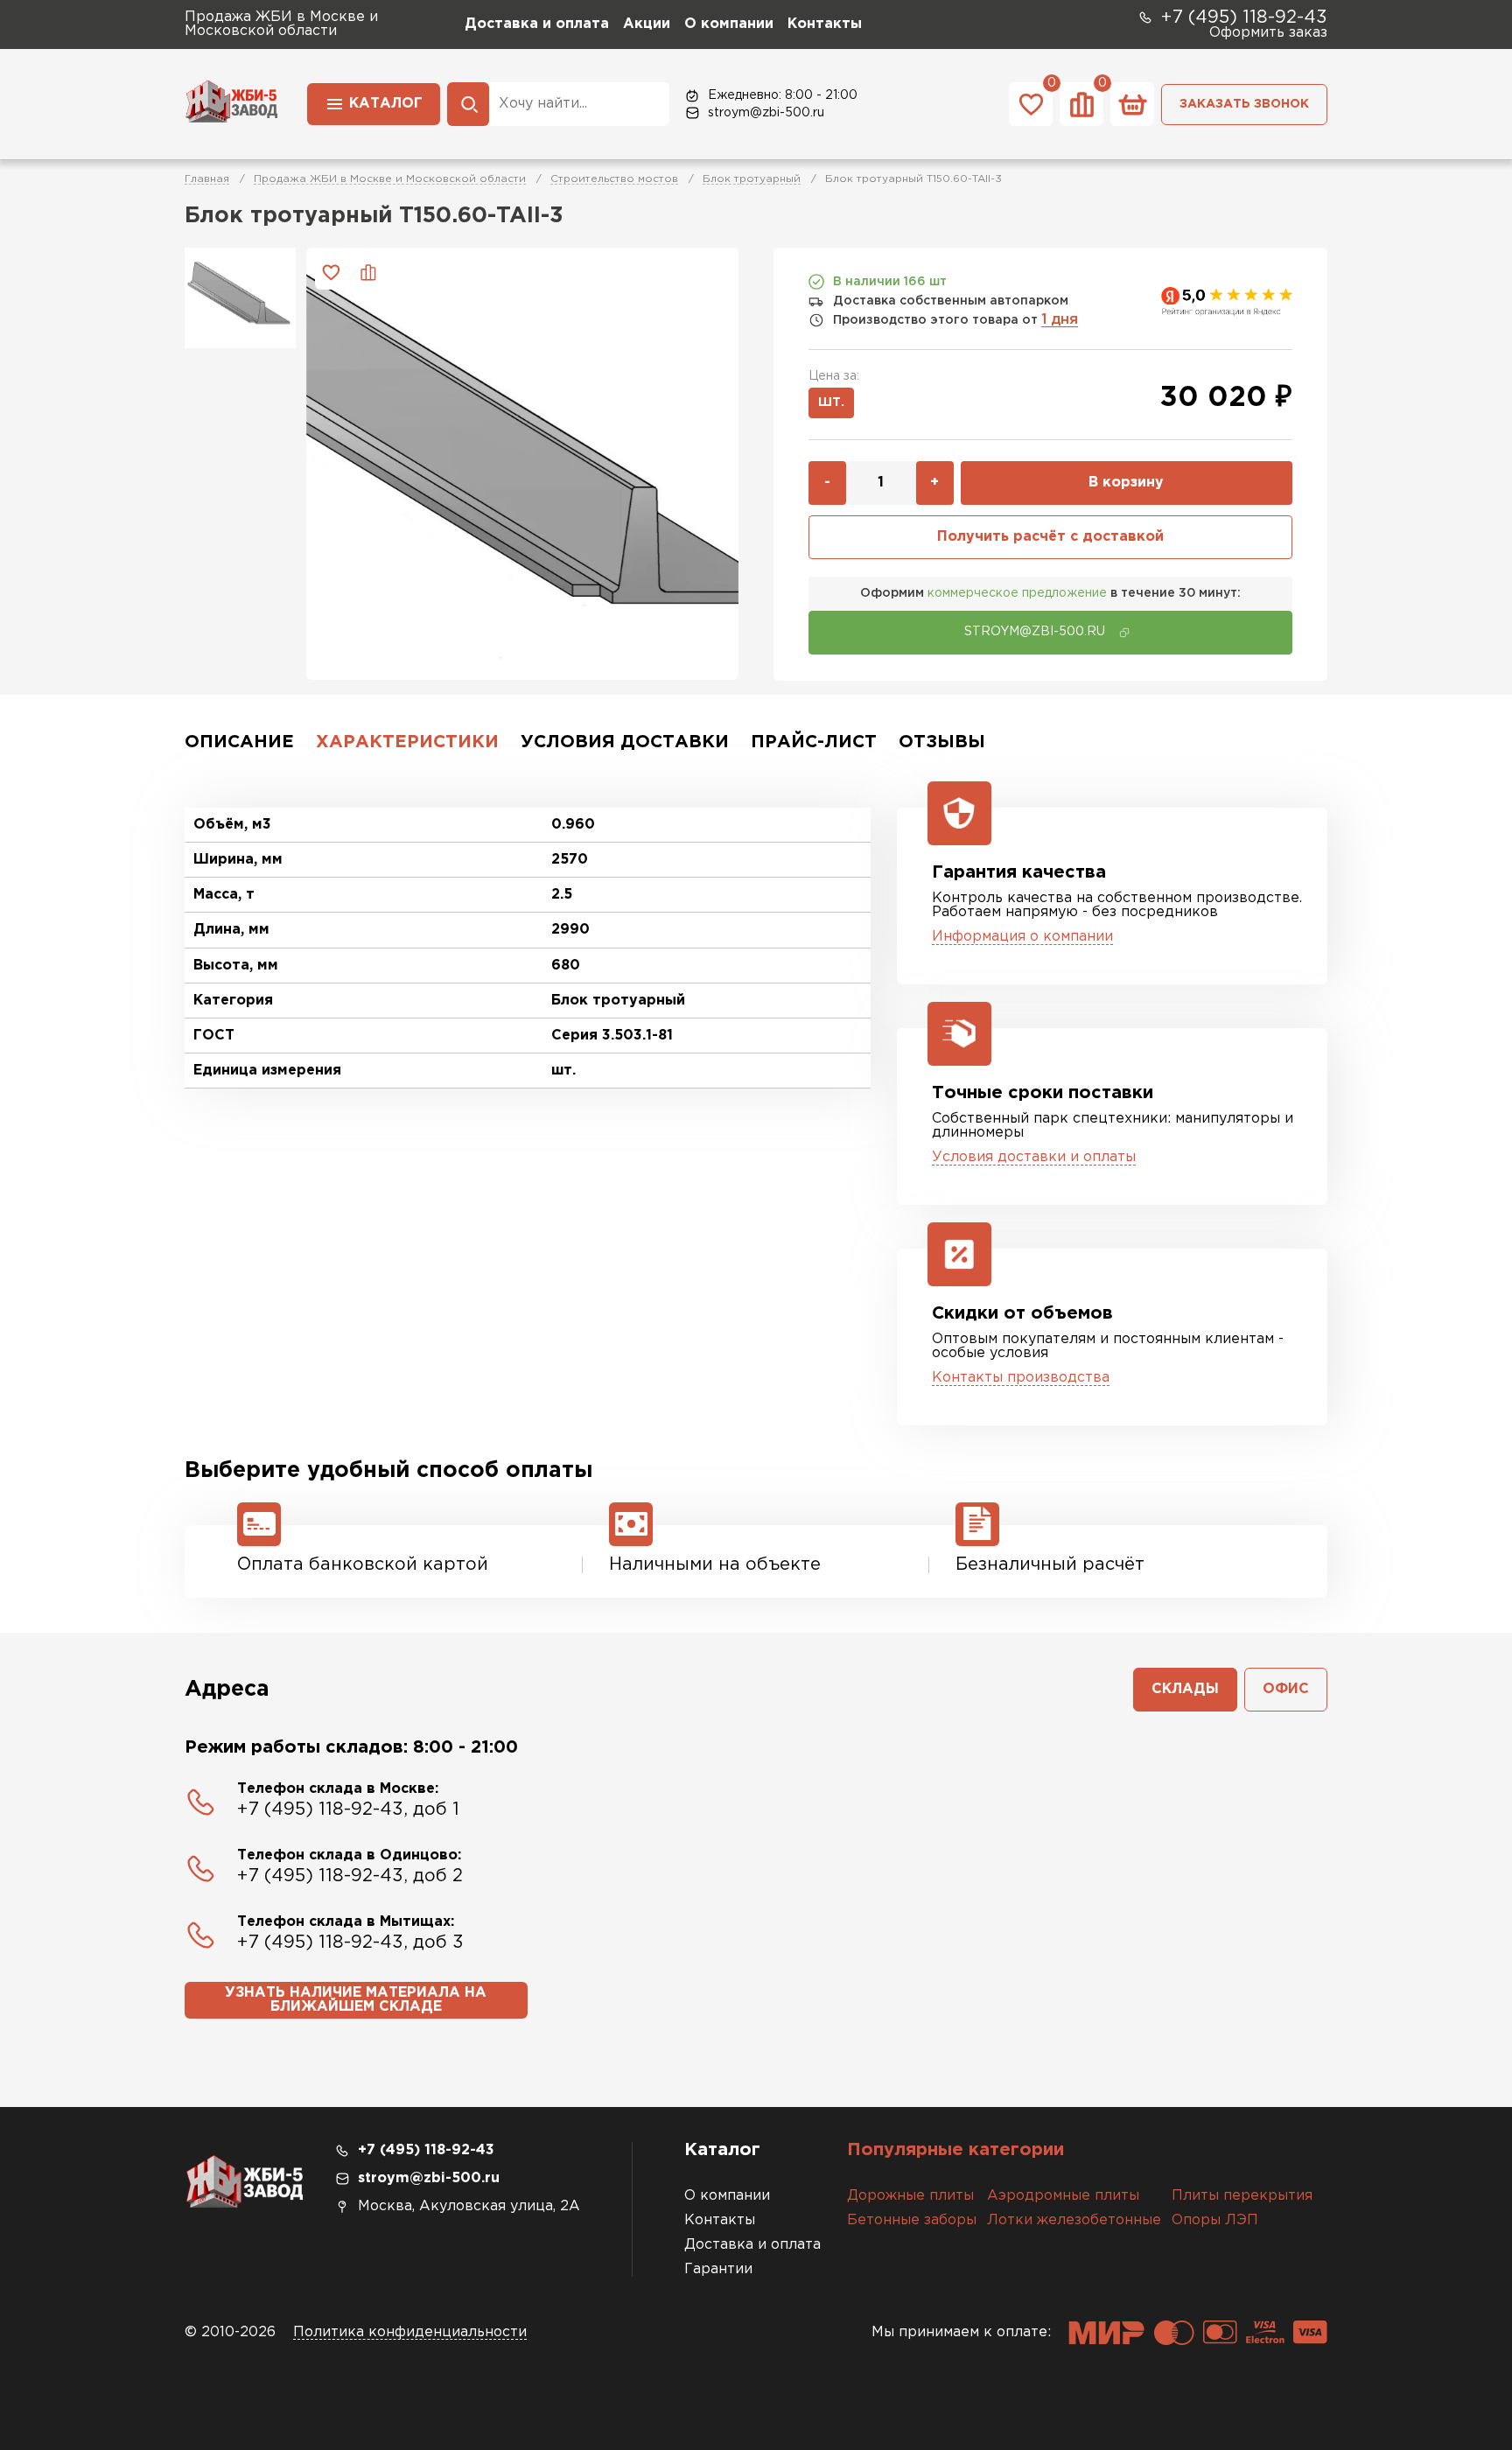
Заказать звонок (1244, 104)
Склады (1185, 1689)
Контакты (825, 24)
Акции (647, 24)
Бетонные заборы (912, 2220)
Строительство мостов (614, 179)
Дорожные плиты (910, 2196)
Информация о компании (1022, 937)
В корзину (1126, 483)
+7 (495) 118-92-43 (1244, 17)
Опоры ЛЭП (1215, 2220)
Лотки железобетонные (1074, 2220)
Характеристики (407, 742)
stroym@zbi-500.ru (766, 113)
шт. (831, 402)
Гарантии (718, 2269)
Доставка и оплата (537, 24)
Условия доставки (625, 742)
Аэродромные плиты (1063, 2196)
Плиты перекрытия (1242, 2196)
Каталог (386, 104)
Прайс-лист (814, 742)
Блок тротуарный (752, 179)
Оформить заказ (1268, 33)
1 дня (1060, 320)
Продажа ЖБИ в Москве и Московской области (390, 179)
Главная (207, 179)
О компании (729, 24)
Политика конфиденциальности (410, 2332)
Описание (239, 742)
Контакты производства (1021, 1378)
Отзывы (942, 742)
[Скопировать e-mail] (1124, 633)
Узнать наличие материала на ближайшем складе (356, 2000)
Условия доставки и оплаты (1034, 1157)
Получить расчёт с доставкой (1050, 537)
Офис (1286, 1689)
